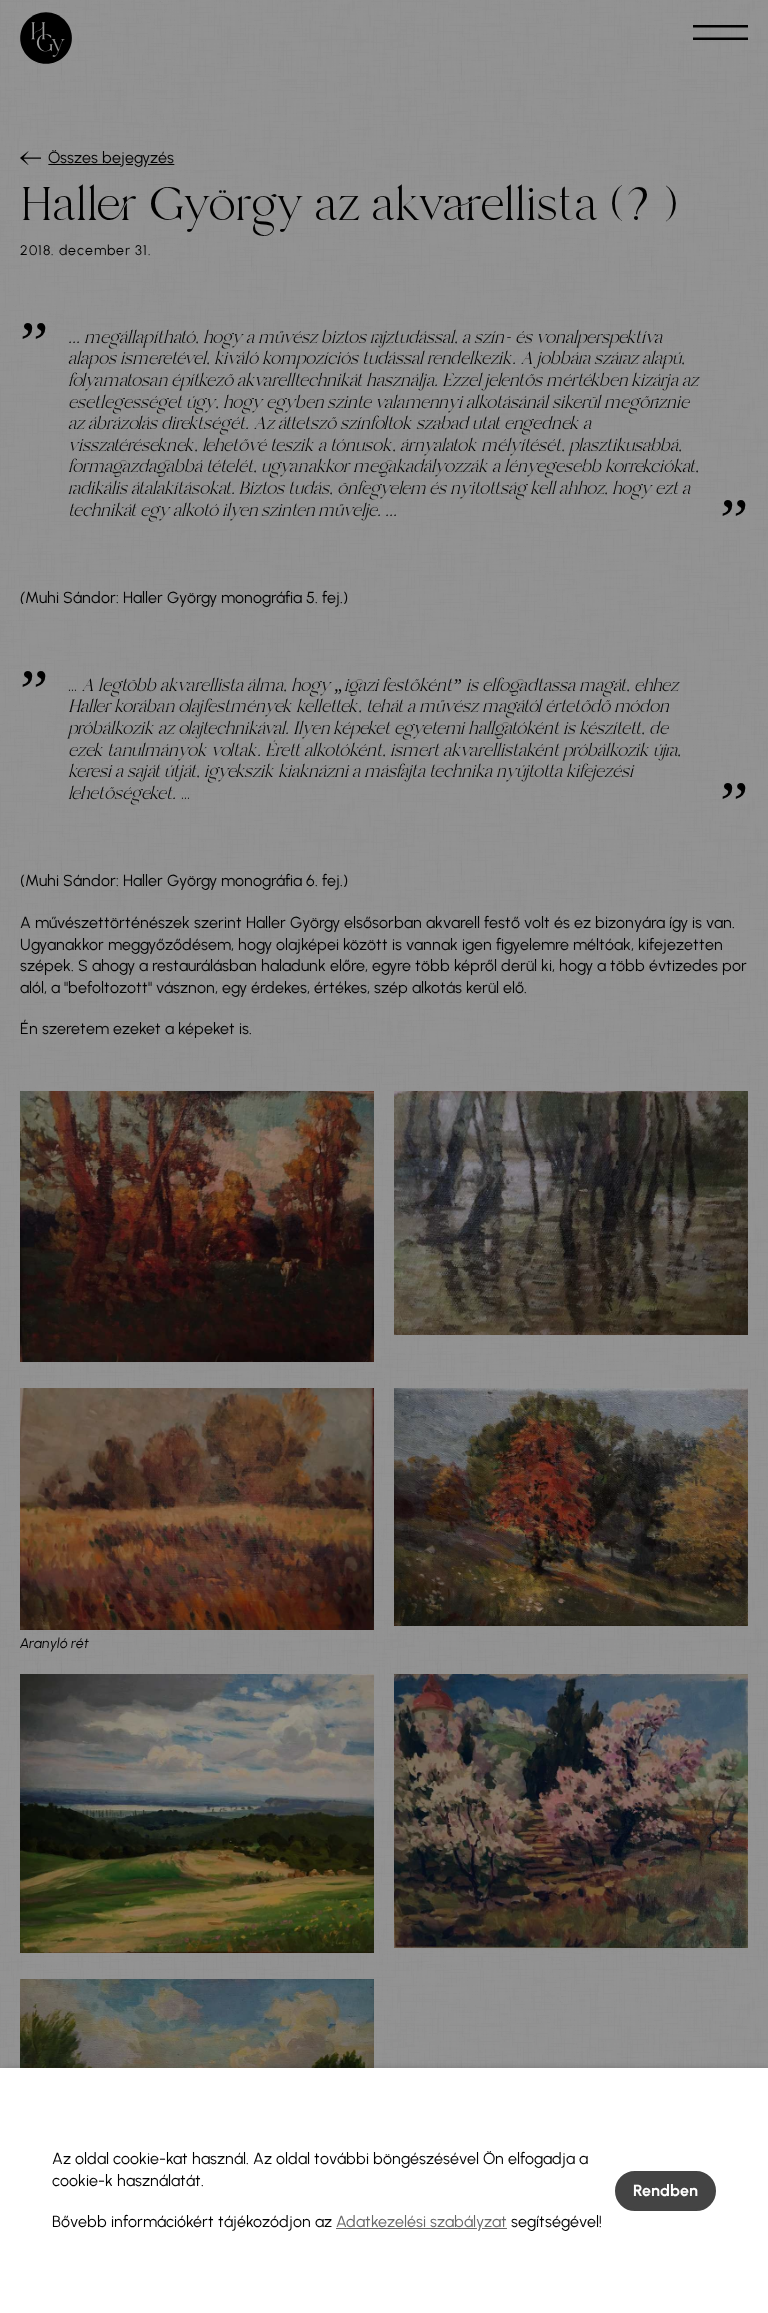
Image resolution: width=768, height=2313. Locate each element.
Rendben (665, 2190)
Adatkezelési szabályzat (421, 2221)
